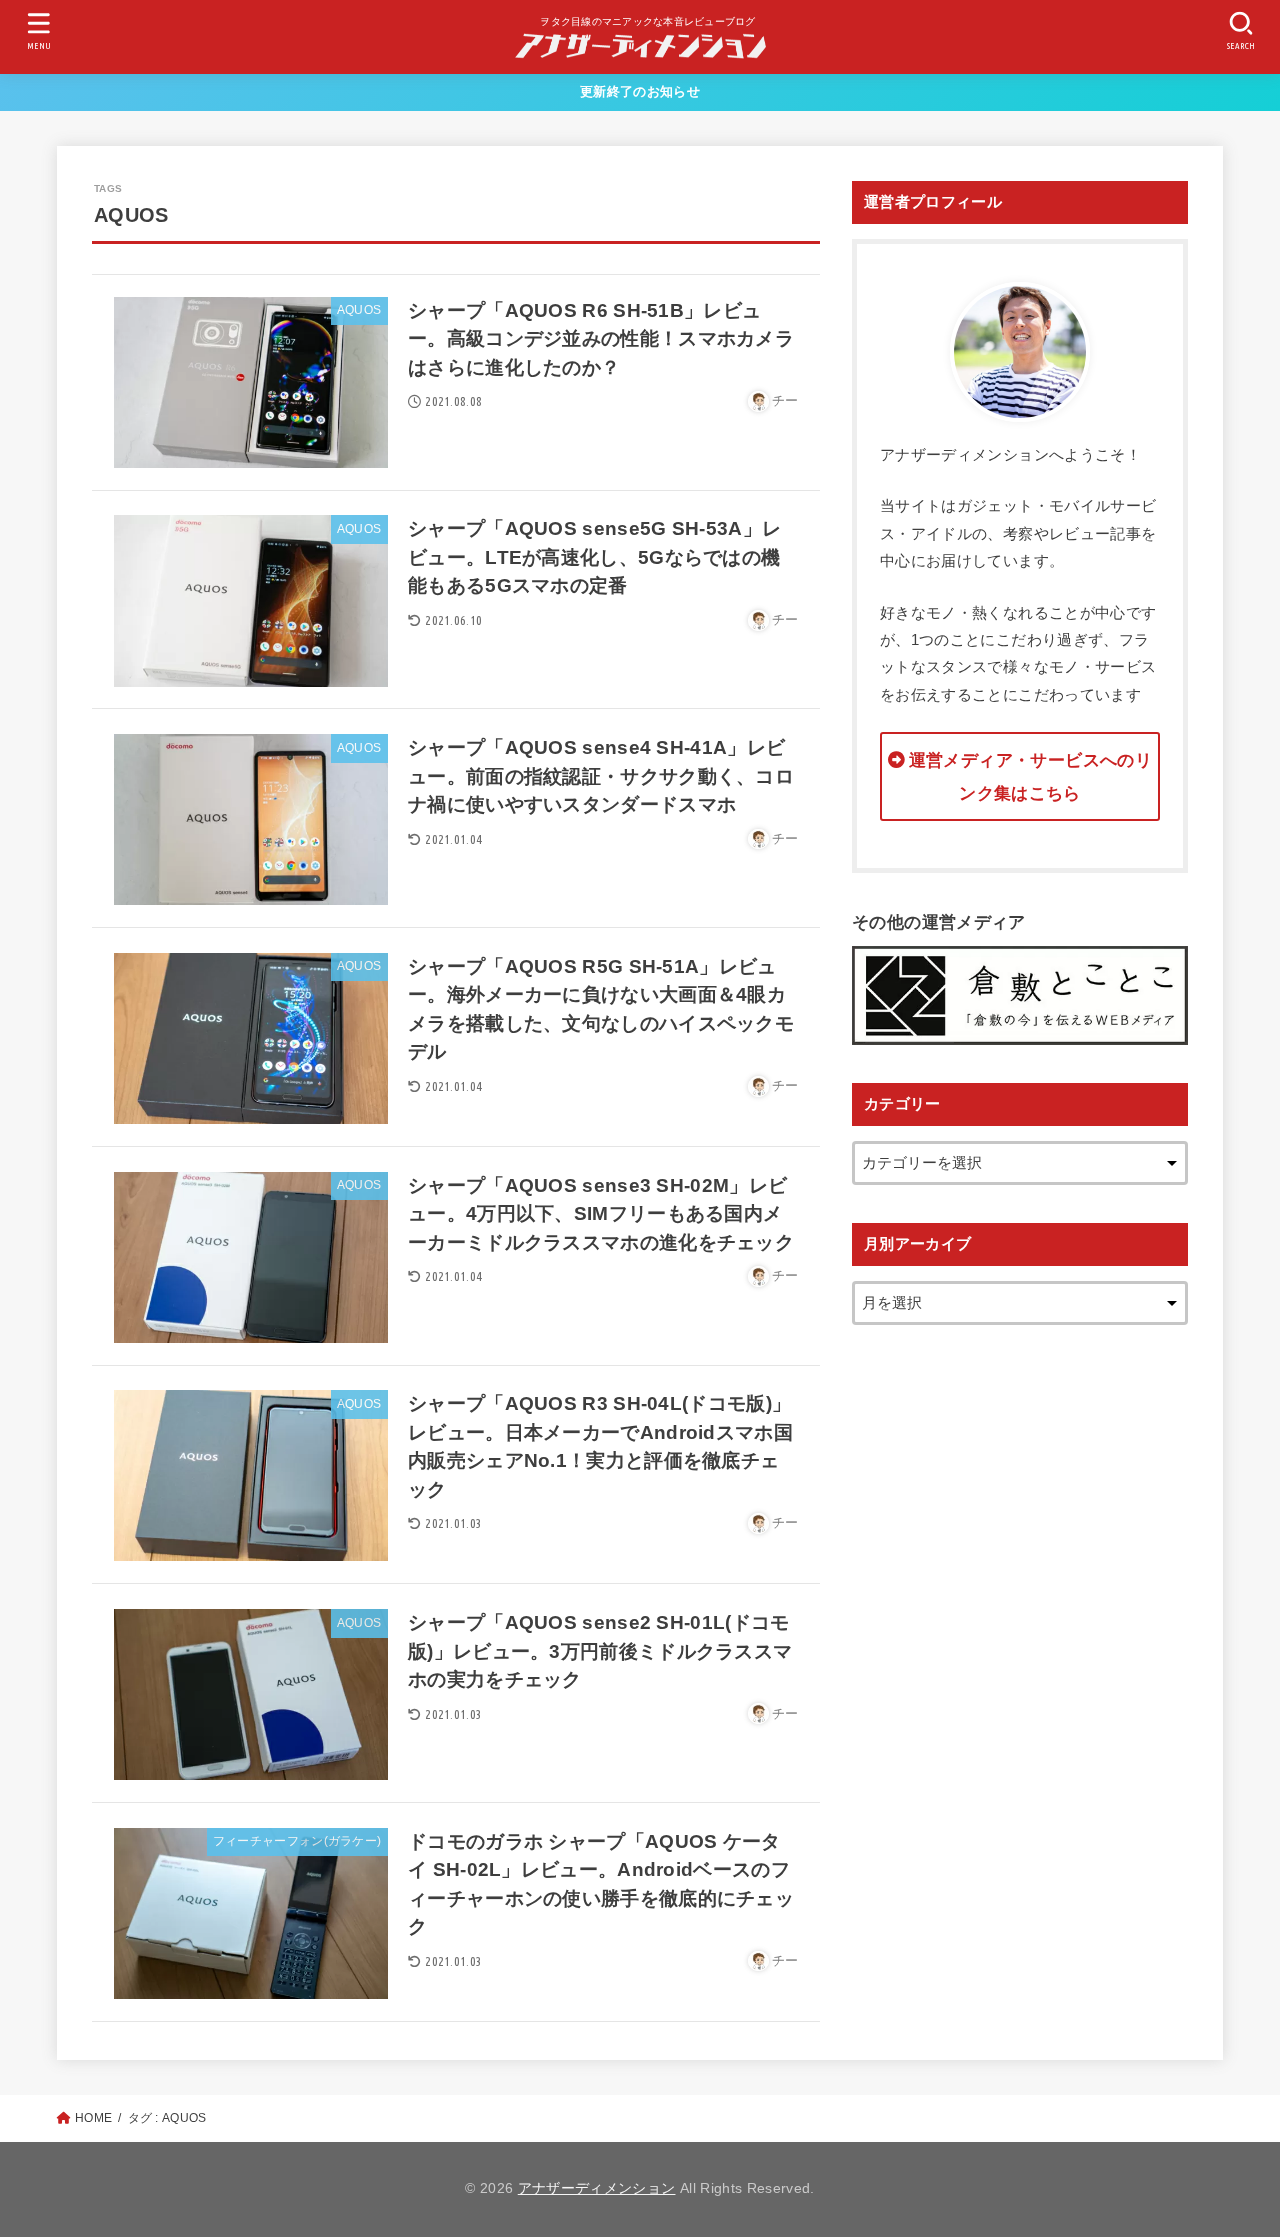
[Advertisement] (1020, 1663)
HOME (93, 2118)
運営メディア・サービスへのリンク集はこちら (1030, 777)
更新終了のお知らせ (640, 91)
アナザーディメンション (597, 2188)
